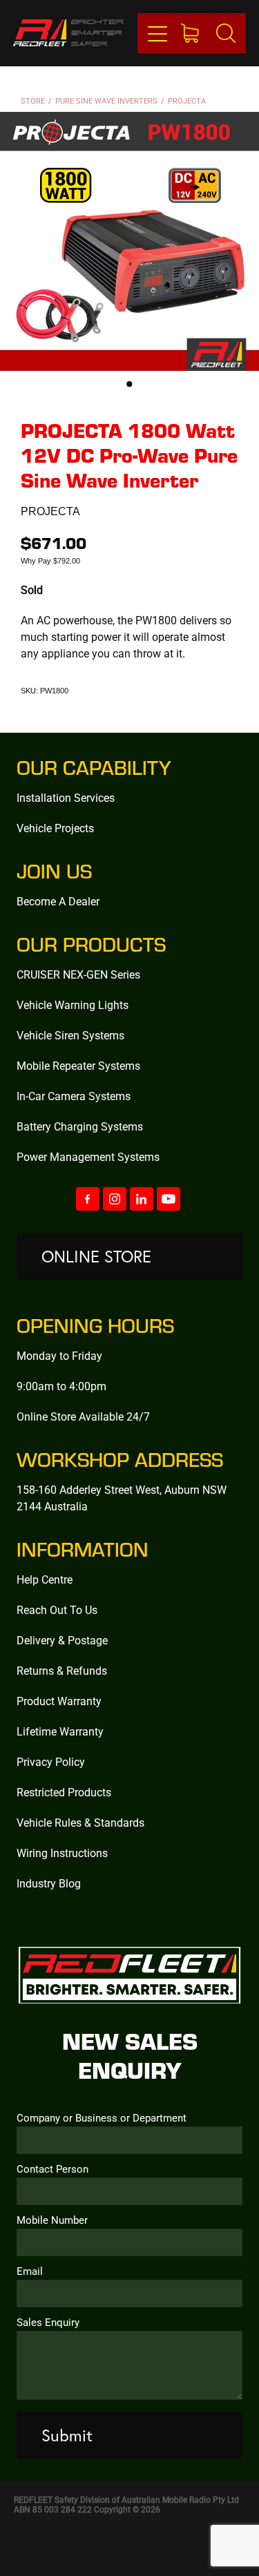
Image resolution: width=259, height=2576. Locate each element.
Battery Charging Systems (80, 1126)
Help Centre (45, 1579)
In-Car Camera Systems (74, 1096)
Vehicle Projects (55, 828)
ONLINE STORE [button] (96, 1256)
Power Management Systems (88, 1156)
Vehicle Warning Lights (73, 1005)
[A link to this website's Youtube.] (169, 1199)
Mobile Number (52, 2220)
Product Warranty (59, 1701)
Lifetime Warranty (60, 1731)
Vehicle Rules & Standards (80, 1822)
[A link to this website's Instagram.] (115, 1199)
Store (33, 100)
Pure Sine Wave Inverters (106, 100)
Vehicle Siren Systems (70, 1035)
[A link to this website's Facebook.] (88, 1199)
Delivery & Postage (62, 1640)
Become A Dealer (58, 901)
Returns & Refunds (62, 1670)
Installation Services (66, 797)
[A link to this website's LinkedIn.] (142, 1199)
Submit (67, 2435)
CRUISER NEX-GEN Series (78, 974)
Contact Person (52, 2169)
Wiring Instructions (62, 1853)
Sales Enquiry (48, 2322)
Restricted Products (64, 1792)
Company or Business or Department (102, 2118)
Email (30, 2271)
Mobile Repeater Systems (78, 1065)
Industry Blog (49, 1883)
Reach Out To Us (57, 1609)
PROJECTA (187, 100)
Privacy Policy (51, 1761)
